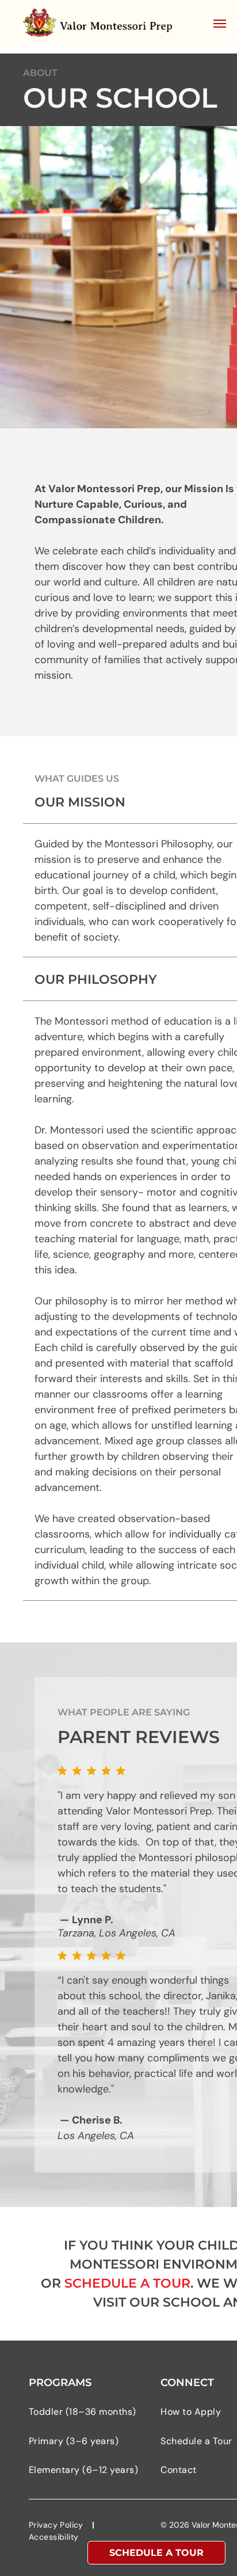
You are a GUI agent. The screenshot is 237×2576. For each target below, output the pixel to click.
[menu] (220, 24)
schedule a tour (127, 2283)
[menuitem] (89, 2412)
